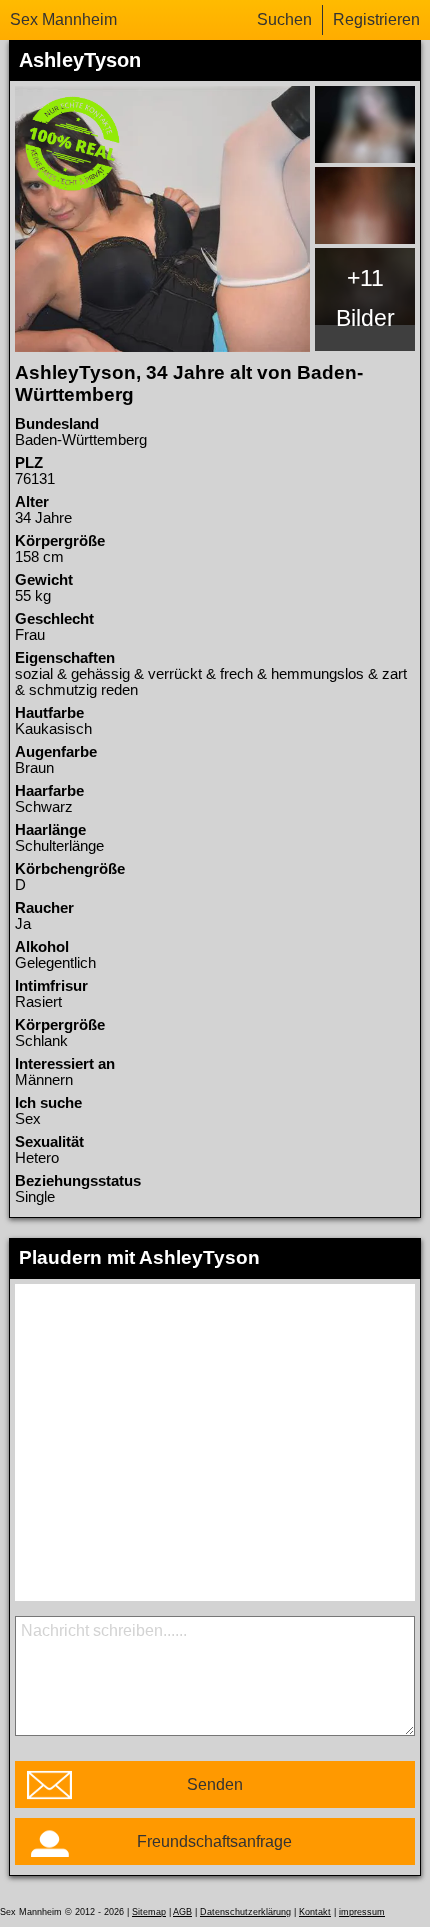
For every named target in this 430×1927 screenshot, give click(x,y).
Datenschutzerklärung (245, 1912)
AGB (182, 1912)
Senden (215, 1784)
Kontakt (315, 1912)
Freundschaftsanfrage (214, 1841)
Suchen (284, 19)
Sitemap (149, 1912)
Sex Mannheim (63, 19)
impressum (362, 1912)
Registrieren (376, 19)
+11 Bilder (365, 298)
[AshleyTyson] (163, 219)
